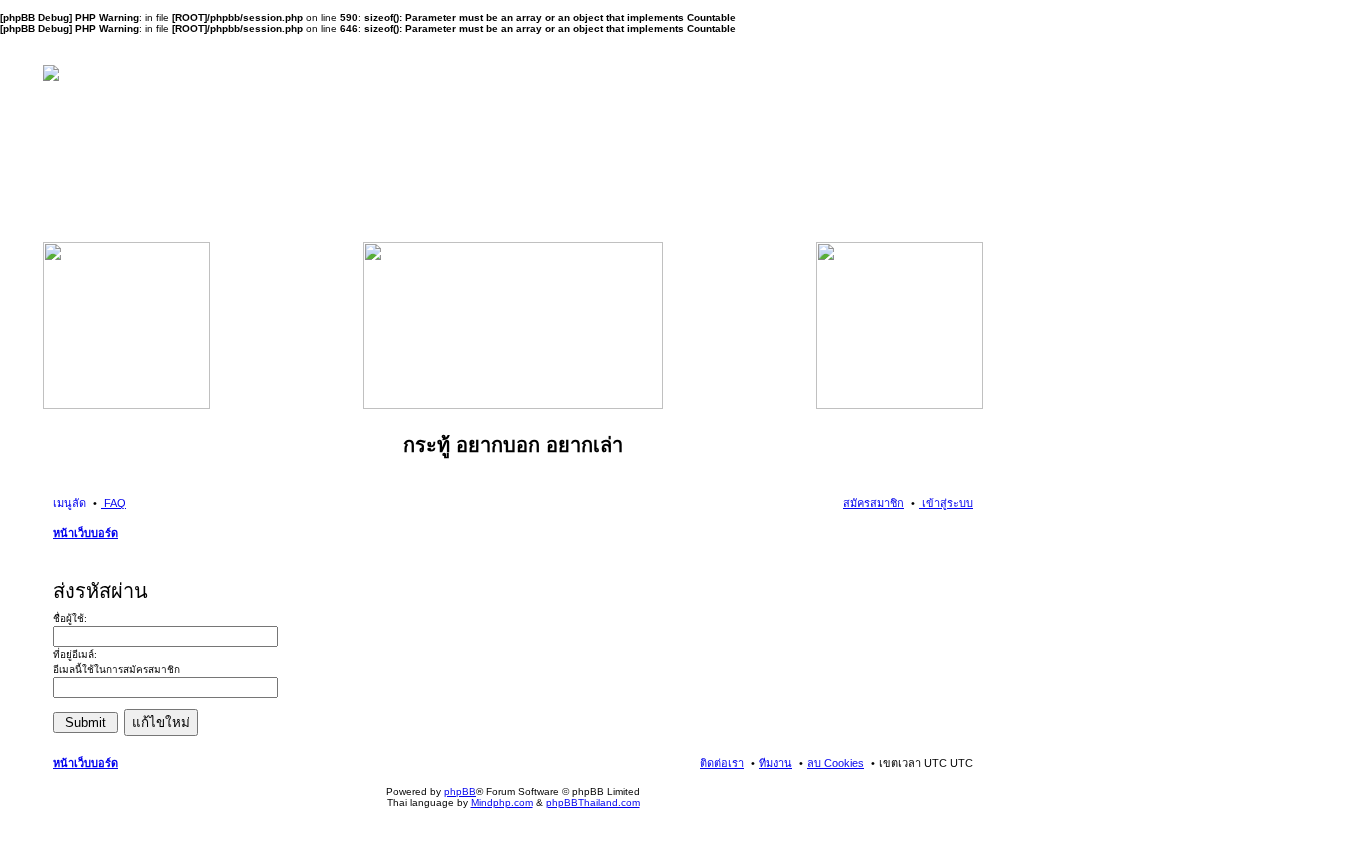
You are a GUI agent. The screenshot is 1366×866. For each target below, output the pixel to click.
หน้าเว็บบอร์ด (85, 533)
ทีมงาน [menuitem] (775, 763)
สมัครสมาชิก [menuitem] (873, 503)
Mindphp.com (502, 802)
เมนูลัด (69, 503)
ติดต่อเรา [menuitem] (722, 763)
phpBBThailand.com (593, 802)
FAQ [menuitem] (113, 503)
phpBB (460, 791)
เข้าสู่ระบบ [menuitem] (946, 503)
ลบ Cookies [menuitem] (835, 763)
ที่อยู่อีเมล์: (75, 654)
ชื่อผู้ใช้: (70, 618)
